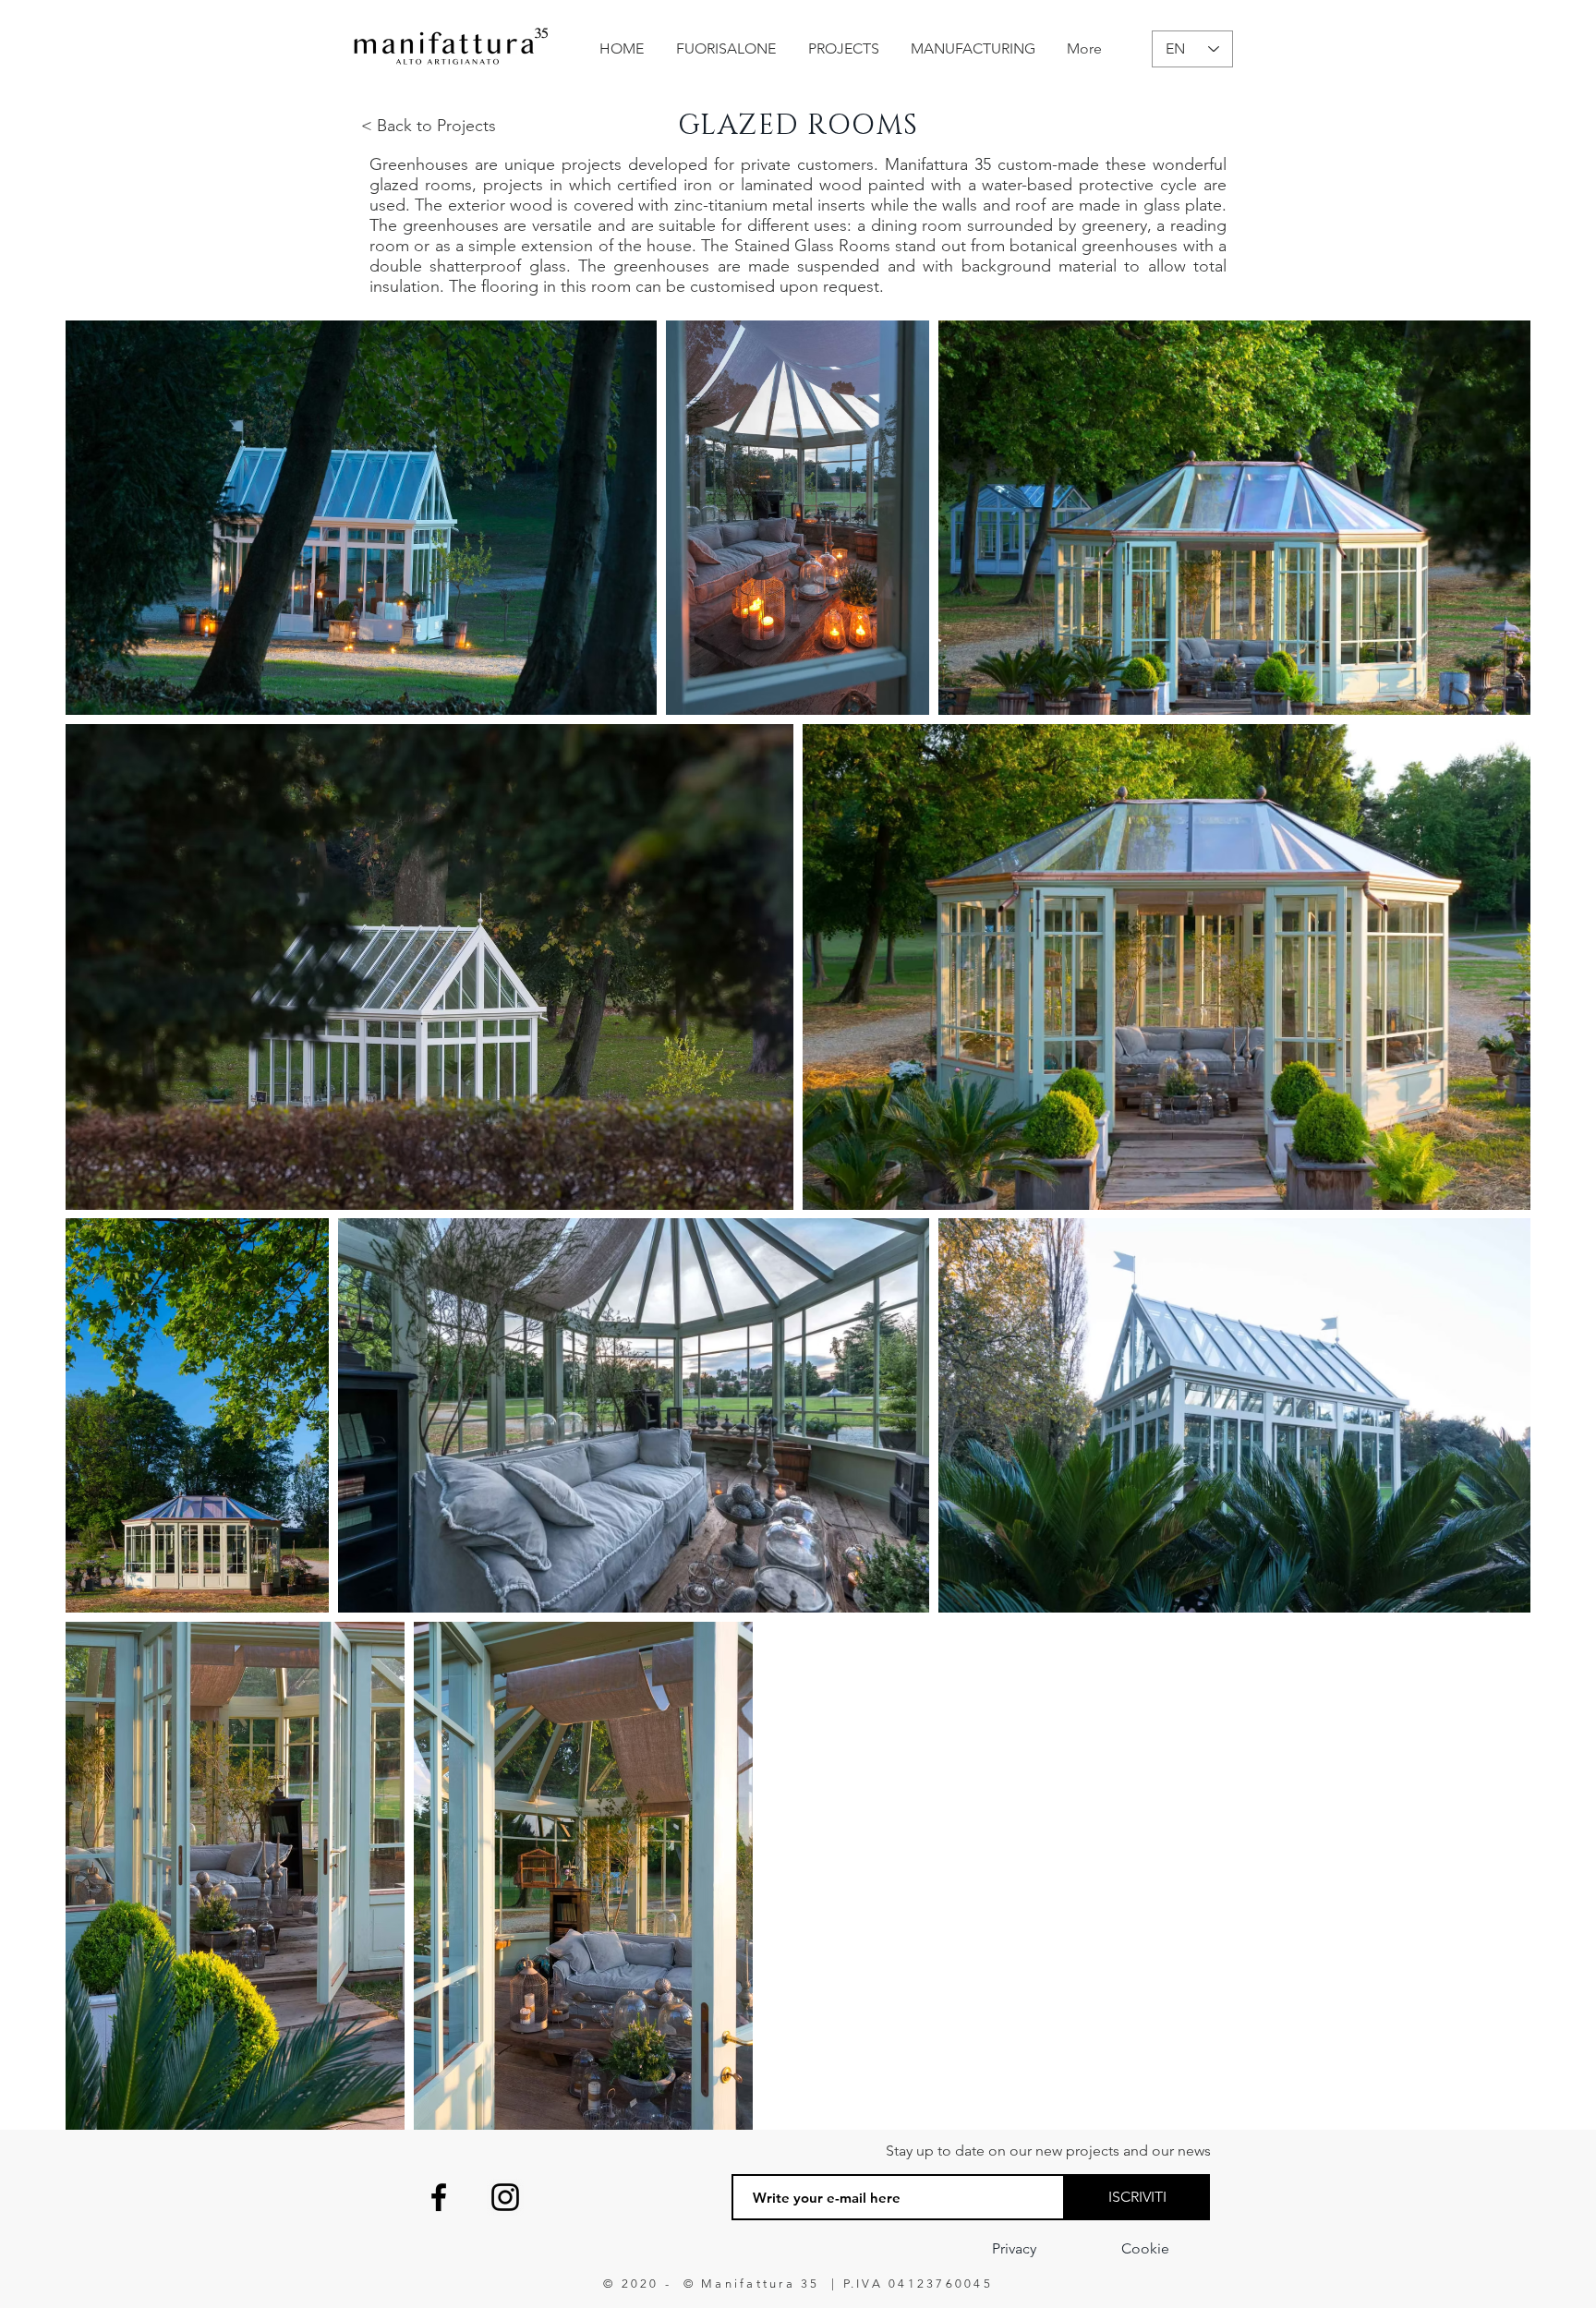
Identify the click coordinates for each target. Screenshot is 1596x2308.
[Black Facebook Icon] (439, 2197)
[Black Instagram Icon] (505, 2197)
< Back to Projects (429, 126)
